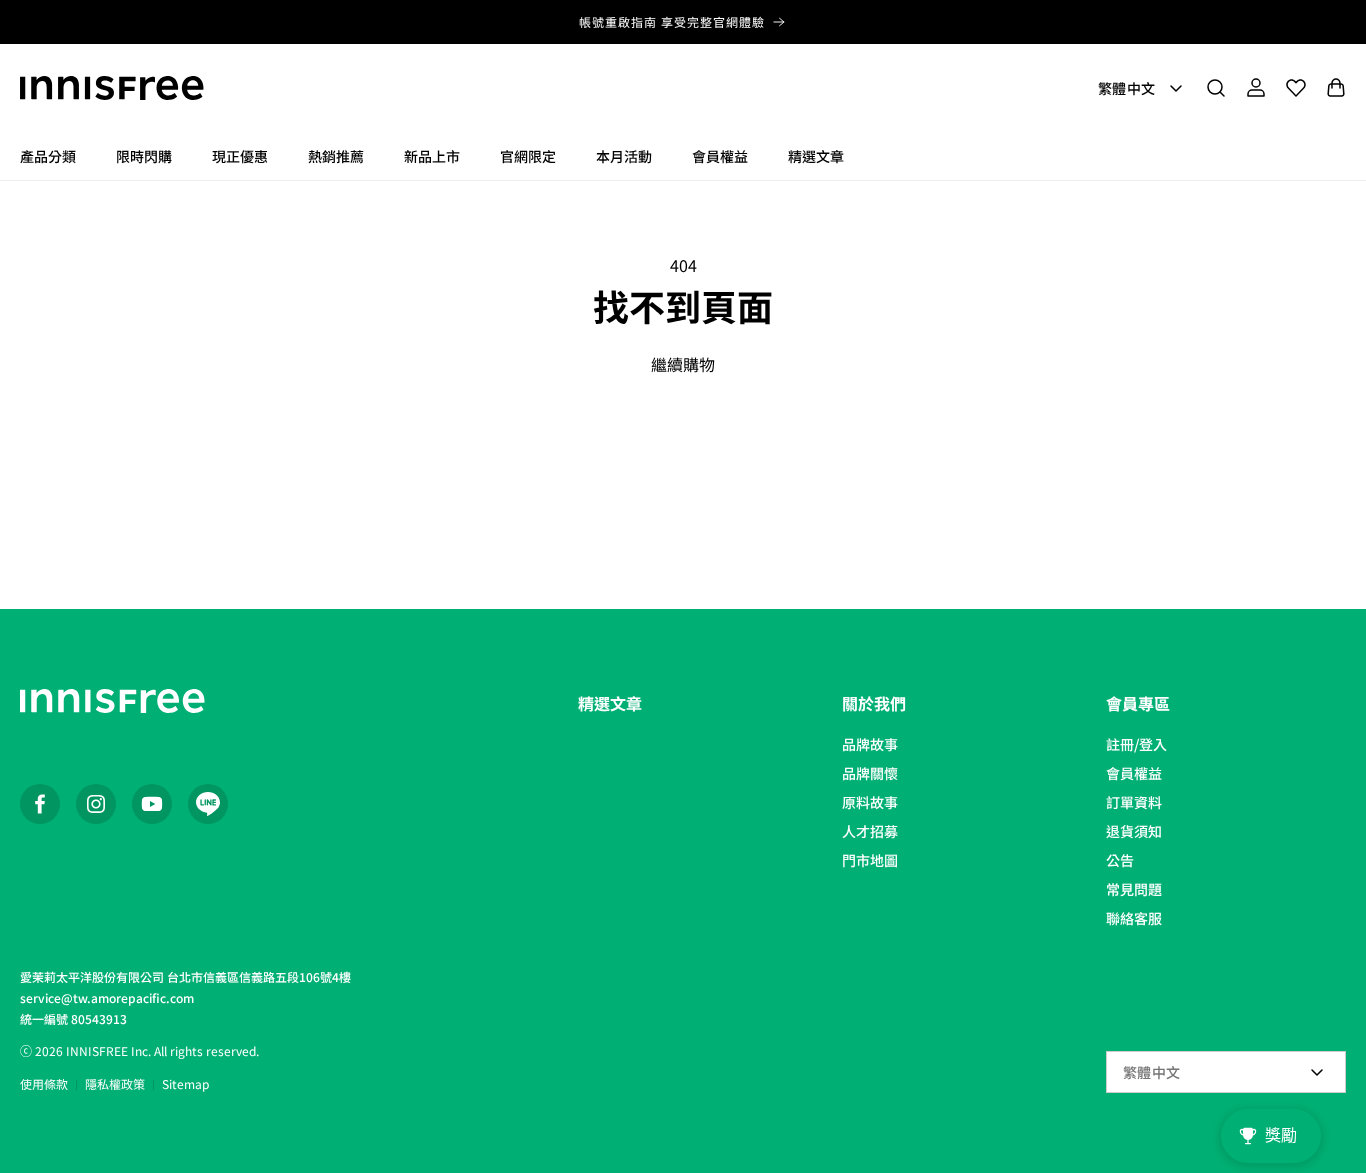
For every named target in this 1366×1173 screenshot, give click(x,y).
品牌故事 (870, 744)
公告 (1120, 860)
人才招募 (870, 831)
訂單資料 (1134, 802)
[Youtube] (152, 804)
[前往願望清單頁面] (1296, 88)
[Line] (208, 804)
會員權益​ (1134, 773)
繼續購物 (683, 364)
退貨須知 (1134, 831)
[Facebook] (40, 804)
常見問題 (1134, 889)
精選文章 (610, 703)
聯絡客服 (1134, 918)
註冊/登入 (1136, 744)
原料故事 (870, 802)
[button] (1216, 88)
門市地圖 (870, 860)
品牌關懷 (870, 773)
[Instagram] (96, 804)
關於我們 (874, 703)
